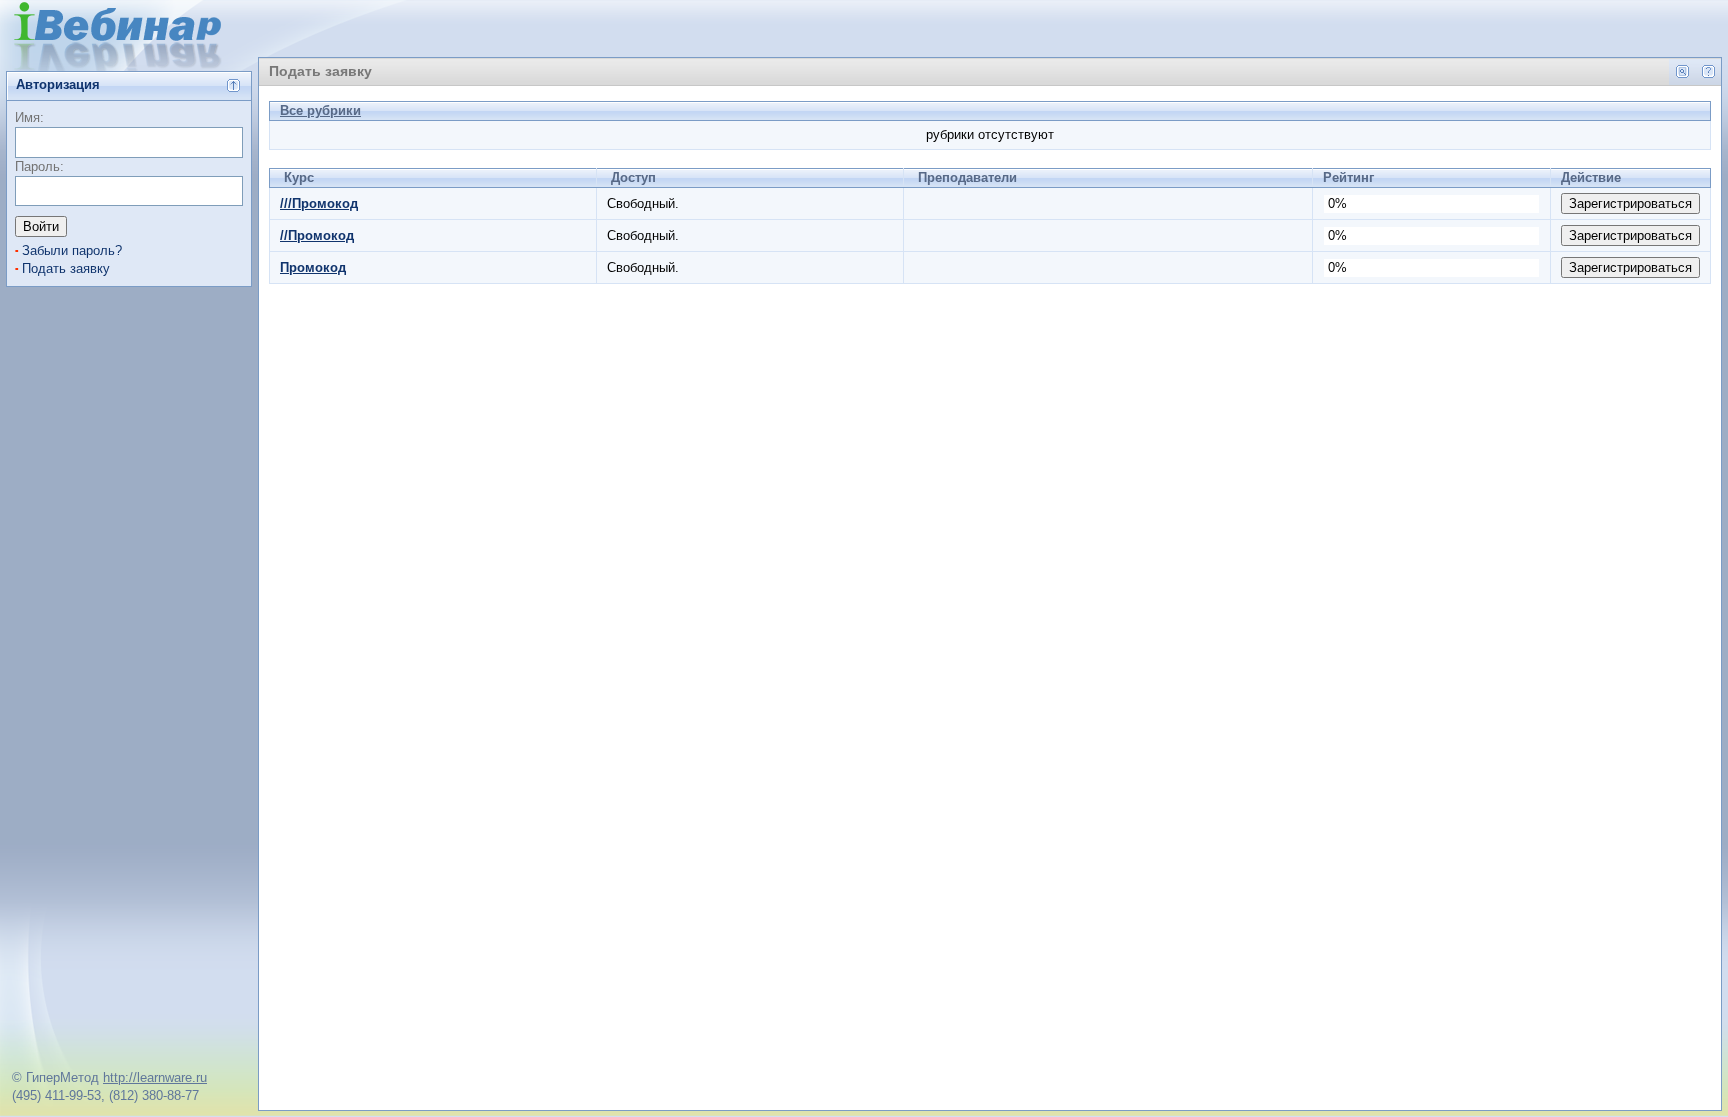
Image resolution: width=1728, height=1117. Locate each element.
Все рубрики (320, 110)
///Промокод (319, 203)
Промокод (313, 267)
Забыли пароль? (72, 250)
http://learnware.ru (155, 1077)
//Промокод (317, 235)
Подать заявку (66, 268)
